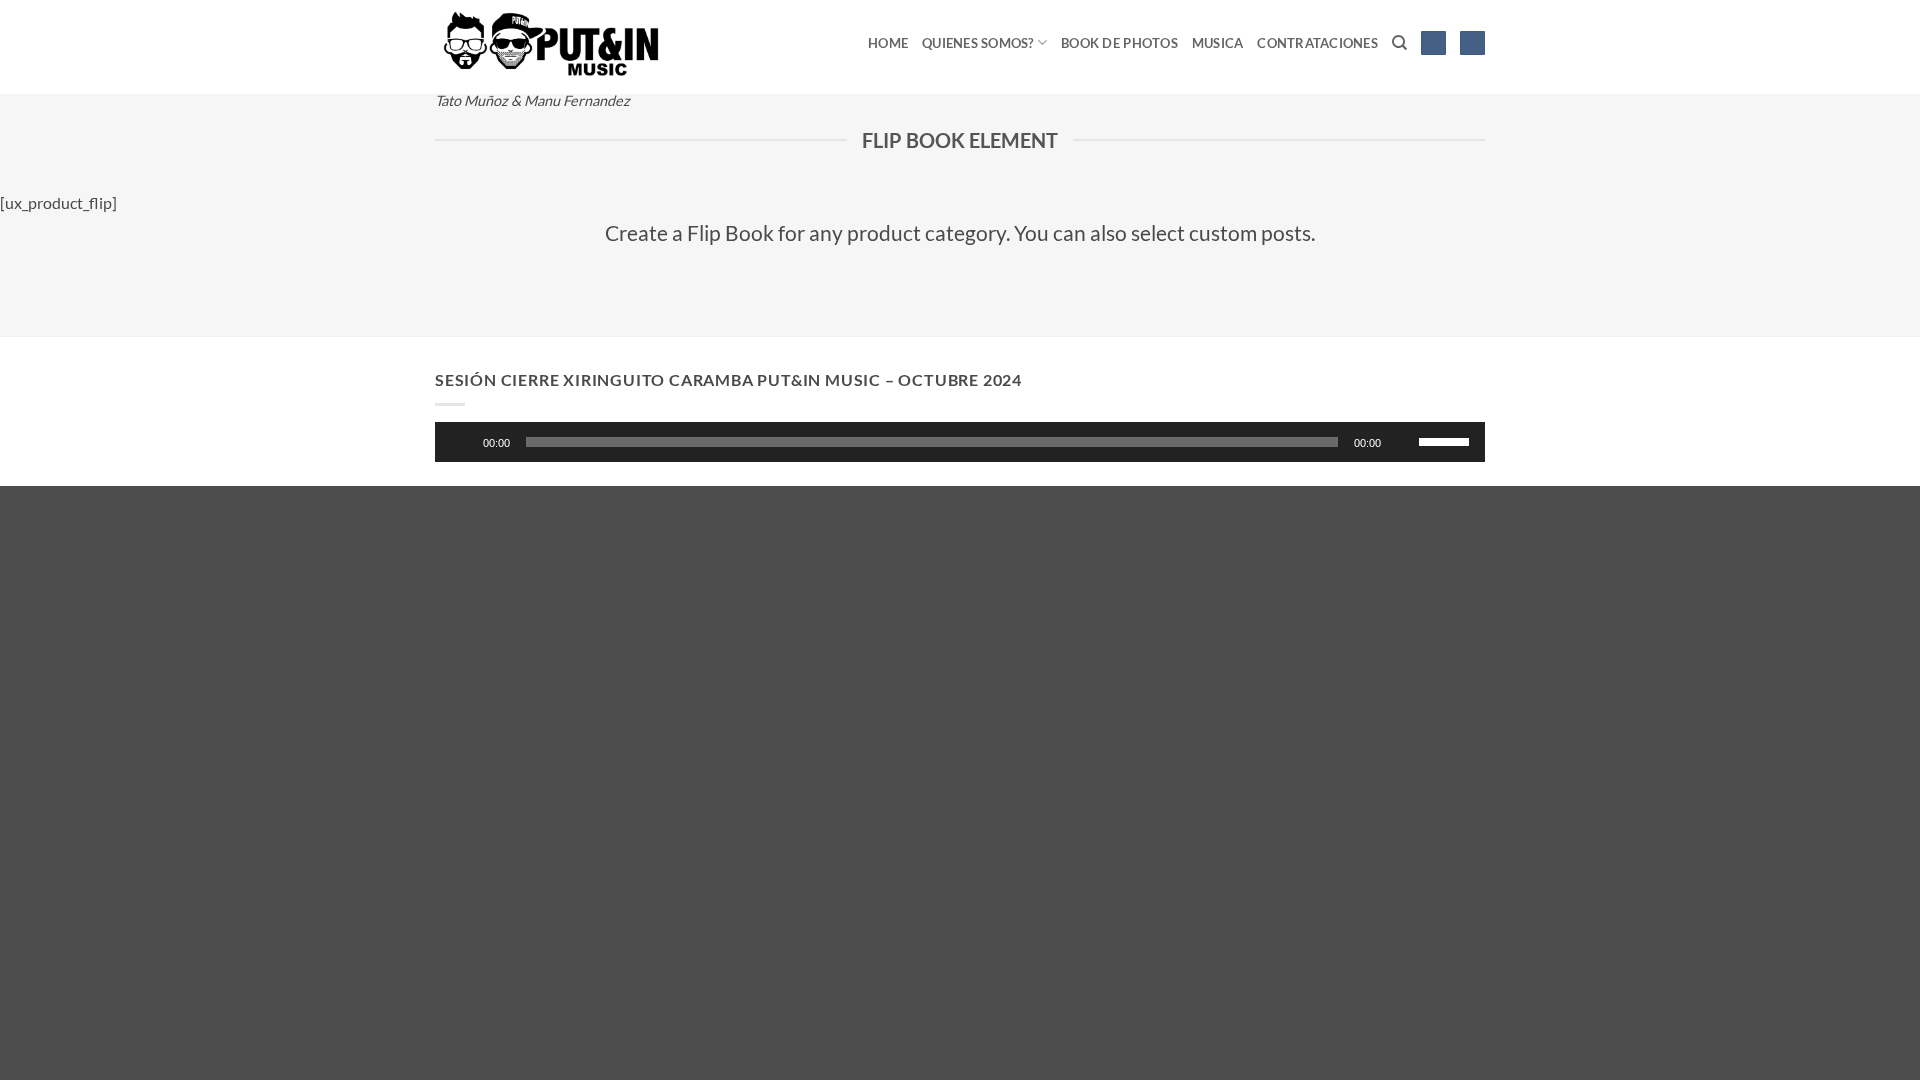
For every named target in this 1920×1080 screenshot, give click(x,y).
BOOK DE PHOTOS (1119, 43)
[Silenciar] (1405, 442)
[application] (960, 442)
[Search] (1399, 43)
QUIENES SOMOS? (978, 43)
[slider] (1447, 440)
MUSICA (1218, 43)
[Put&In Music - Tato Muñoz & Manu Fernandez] (551, 41)
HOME (888, 43)
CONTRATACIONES (1317, 43)
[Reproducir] (463, 442)
